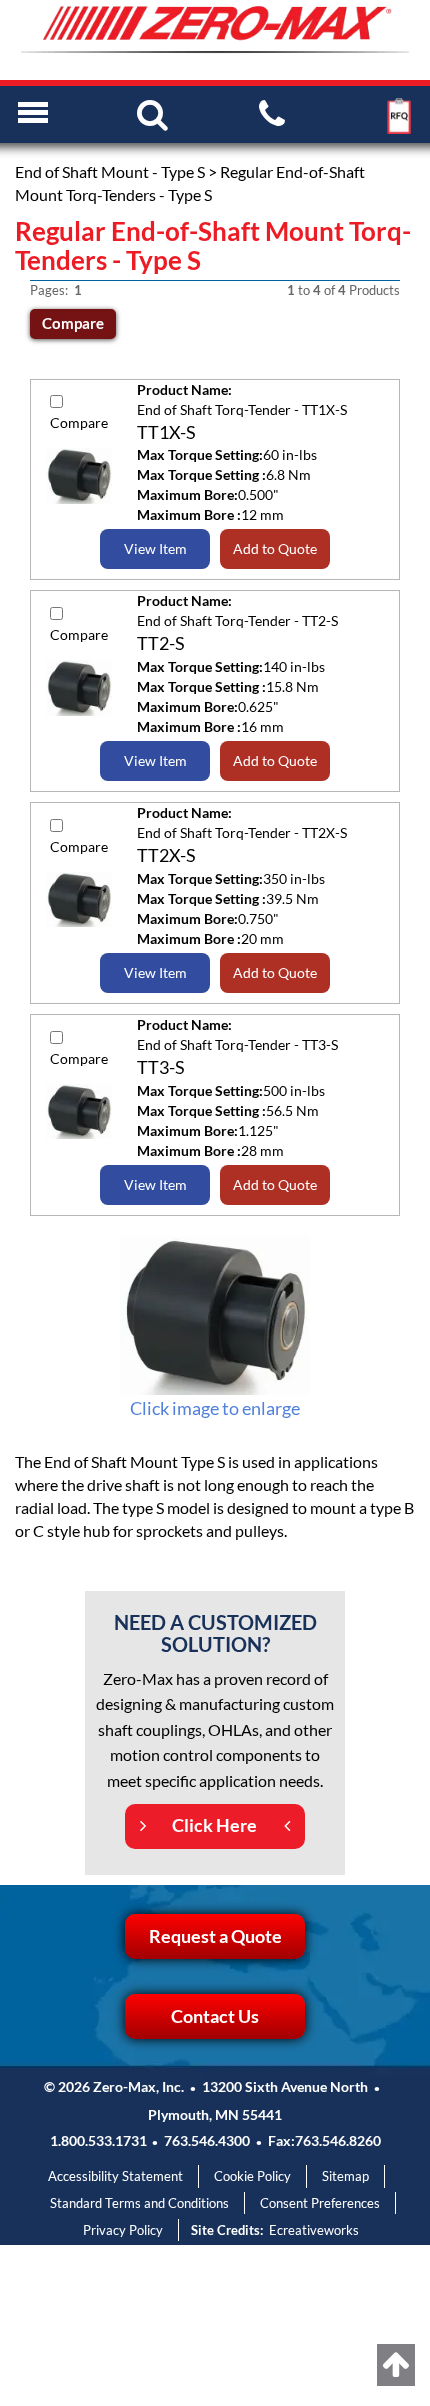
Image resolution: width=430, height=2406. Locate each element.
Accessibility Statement (115, 2176)
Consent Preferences (320, 2203)
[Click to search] (152, 113)
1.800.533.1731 (98, 2140)
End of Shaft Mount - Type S (110, 171)
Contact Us (215, 2016)
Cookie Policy (252, 2176)
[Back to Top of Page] (396, 2365)
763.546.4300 (207, 2140)
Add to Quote (275, 548)
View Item (155, 548)
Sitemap (345, 2176)
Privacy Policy (123, 2230)
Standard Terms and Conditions (139, 2203)
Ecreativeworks (314, 2230)
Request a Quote (215, 1936)
